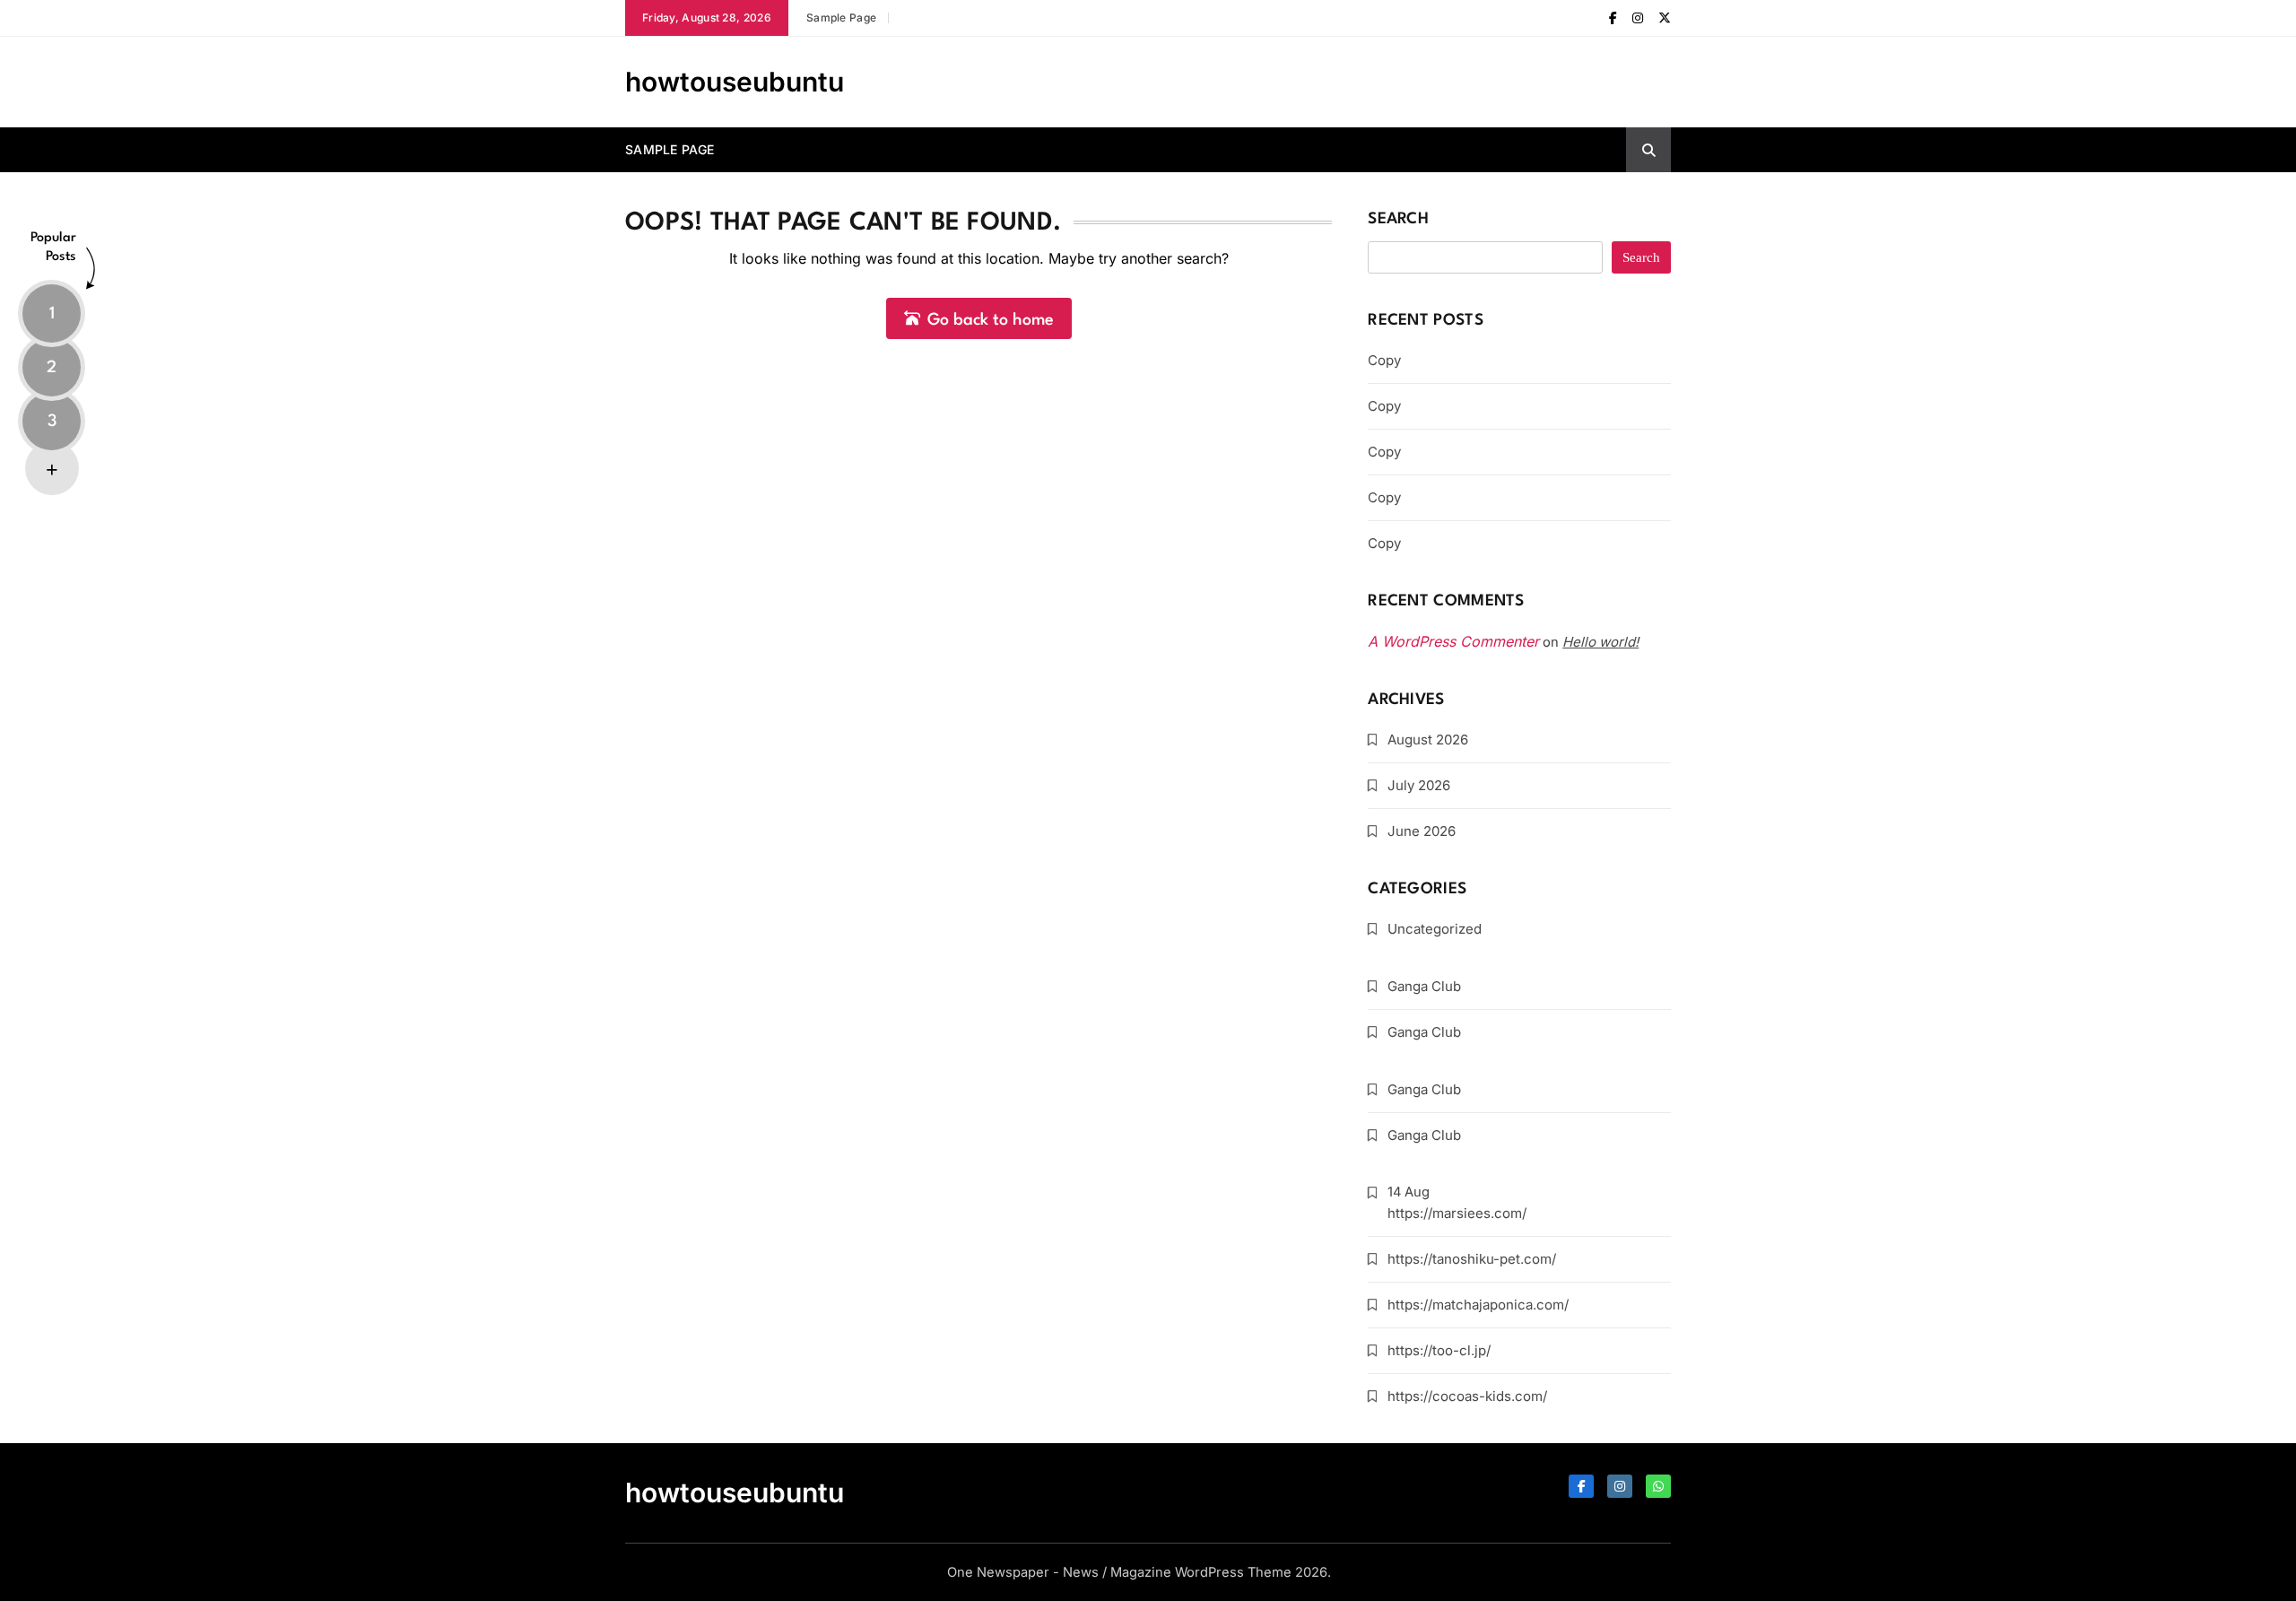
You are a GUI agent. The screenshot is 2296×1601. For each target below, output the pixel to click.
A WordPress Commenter (1453, 641)
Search (1398, 219)
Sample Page (841, 17)
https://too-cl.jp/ (1439, 1350)
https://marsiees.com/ (1457, 1213)
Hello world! (1600, 642)
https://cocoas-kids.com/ (1467, 1396)
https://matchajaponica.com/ (1478, 1305)
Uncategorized (1435, 929)
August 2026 (1428, 740)
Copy (1384, 360)
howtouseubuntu (735, 82)
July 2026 (1419, 785)
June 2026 (1422, 831)
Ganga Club (1424, 986)
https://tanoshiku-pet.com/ (1472, 1259)
